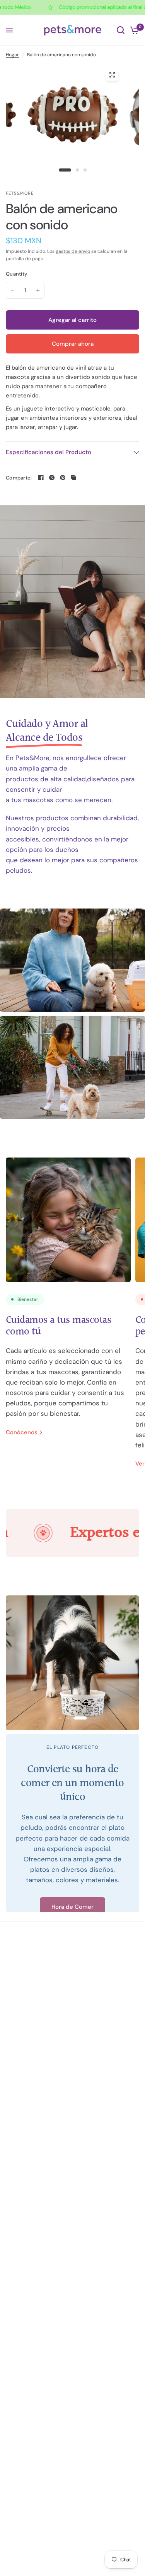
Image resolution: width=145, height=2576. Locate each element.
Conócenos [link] (22, 1433)
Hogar (12, 55)
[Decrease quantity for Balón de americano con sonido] (12, 290)
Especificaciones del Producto (49, 452)
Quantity (16, 274)
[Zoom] (112, 75)
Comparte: (19, 478)
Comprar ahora (73, 344)
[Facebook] (41, 478)
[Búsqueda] (121, 30)
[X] (52, 478)
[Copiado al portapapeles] (73, 478)
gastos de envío (73, 251)
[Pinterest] (63, 478)
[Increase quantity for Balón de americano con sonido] (38, 290)
